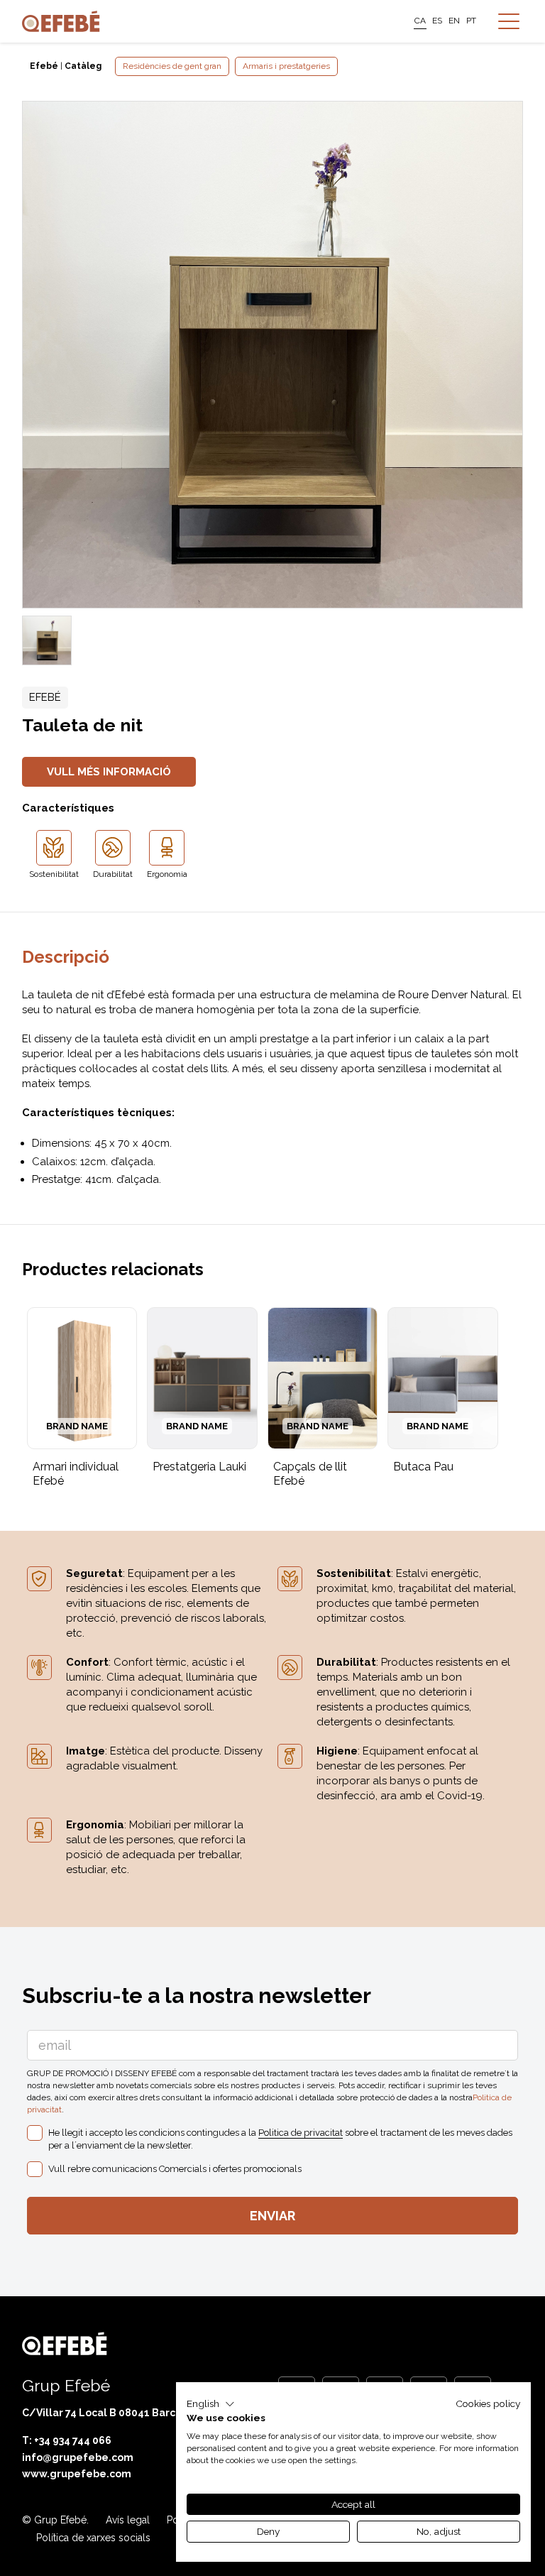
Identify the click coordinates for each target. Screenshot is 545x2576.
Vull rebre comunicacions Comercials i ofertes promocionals (175, 2169)
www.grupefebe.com (77, 2474)
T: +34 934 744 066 (67, 2440)
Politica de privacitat (301, 2133)
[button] (211, 2404)
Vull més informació (109, 772)
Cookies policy (488, 2403)
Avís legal (128, 2520)
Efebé (44, 66)
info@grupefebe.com (78, 2457)
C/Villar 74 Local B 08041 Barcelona (114, 2413)
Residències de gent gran (172, 66)
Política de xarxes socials (93, 2538)
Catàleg (83, 66)
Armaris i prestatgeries (286, 66)
